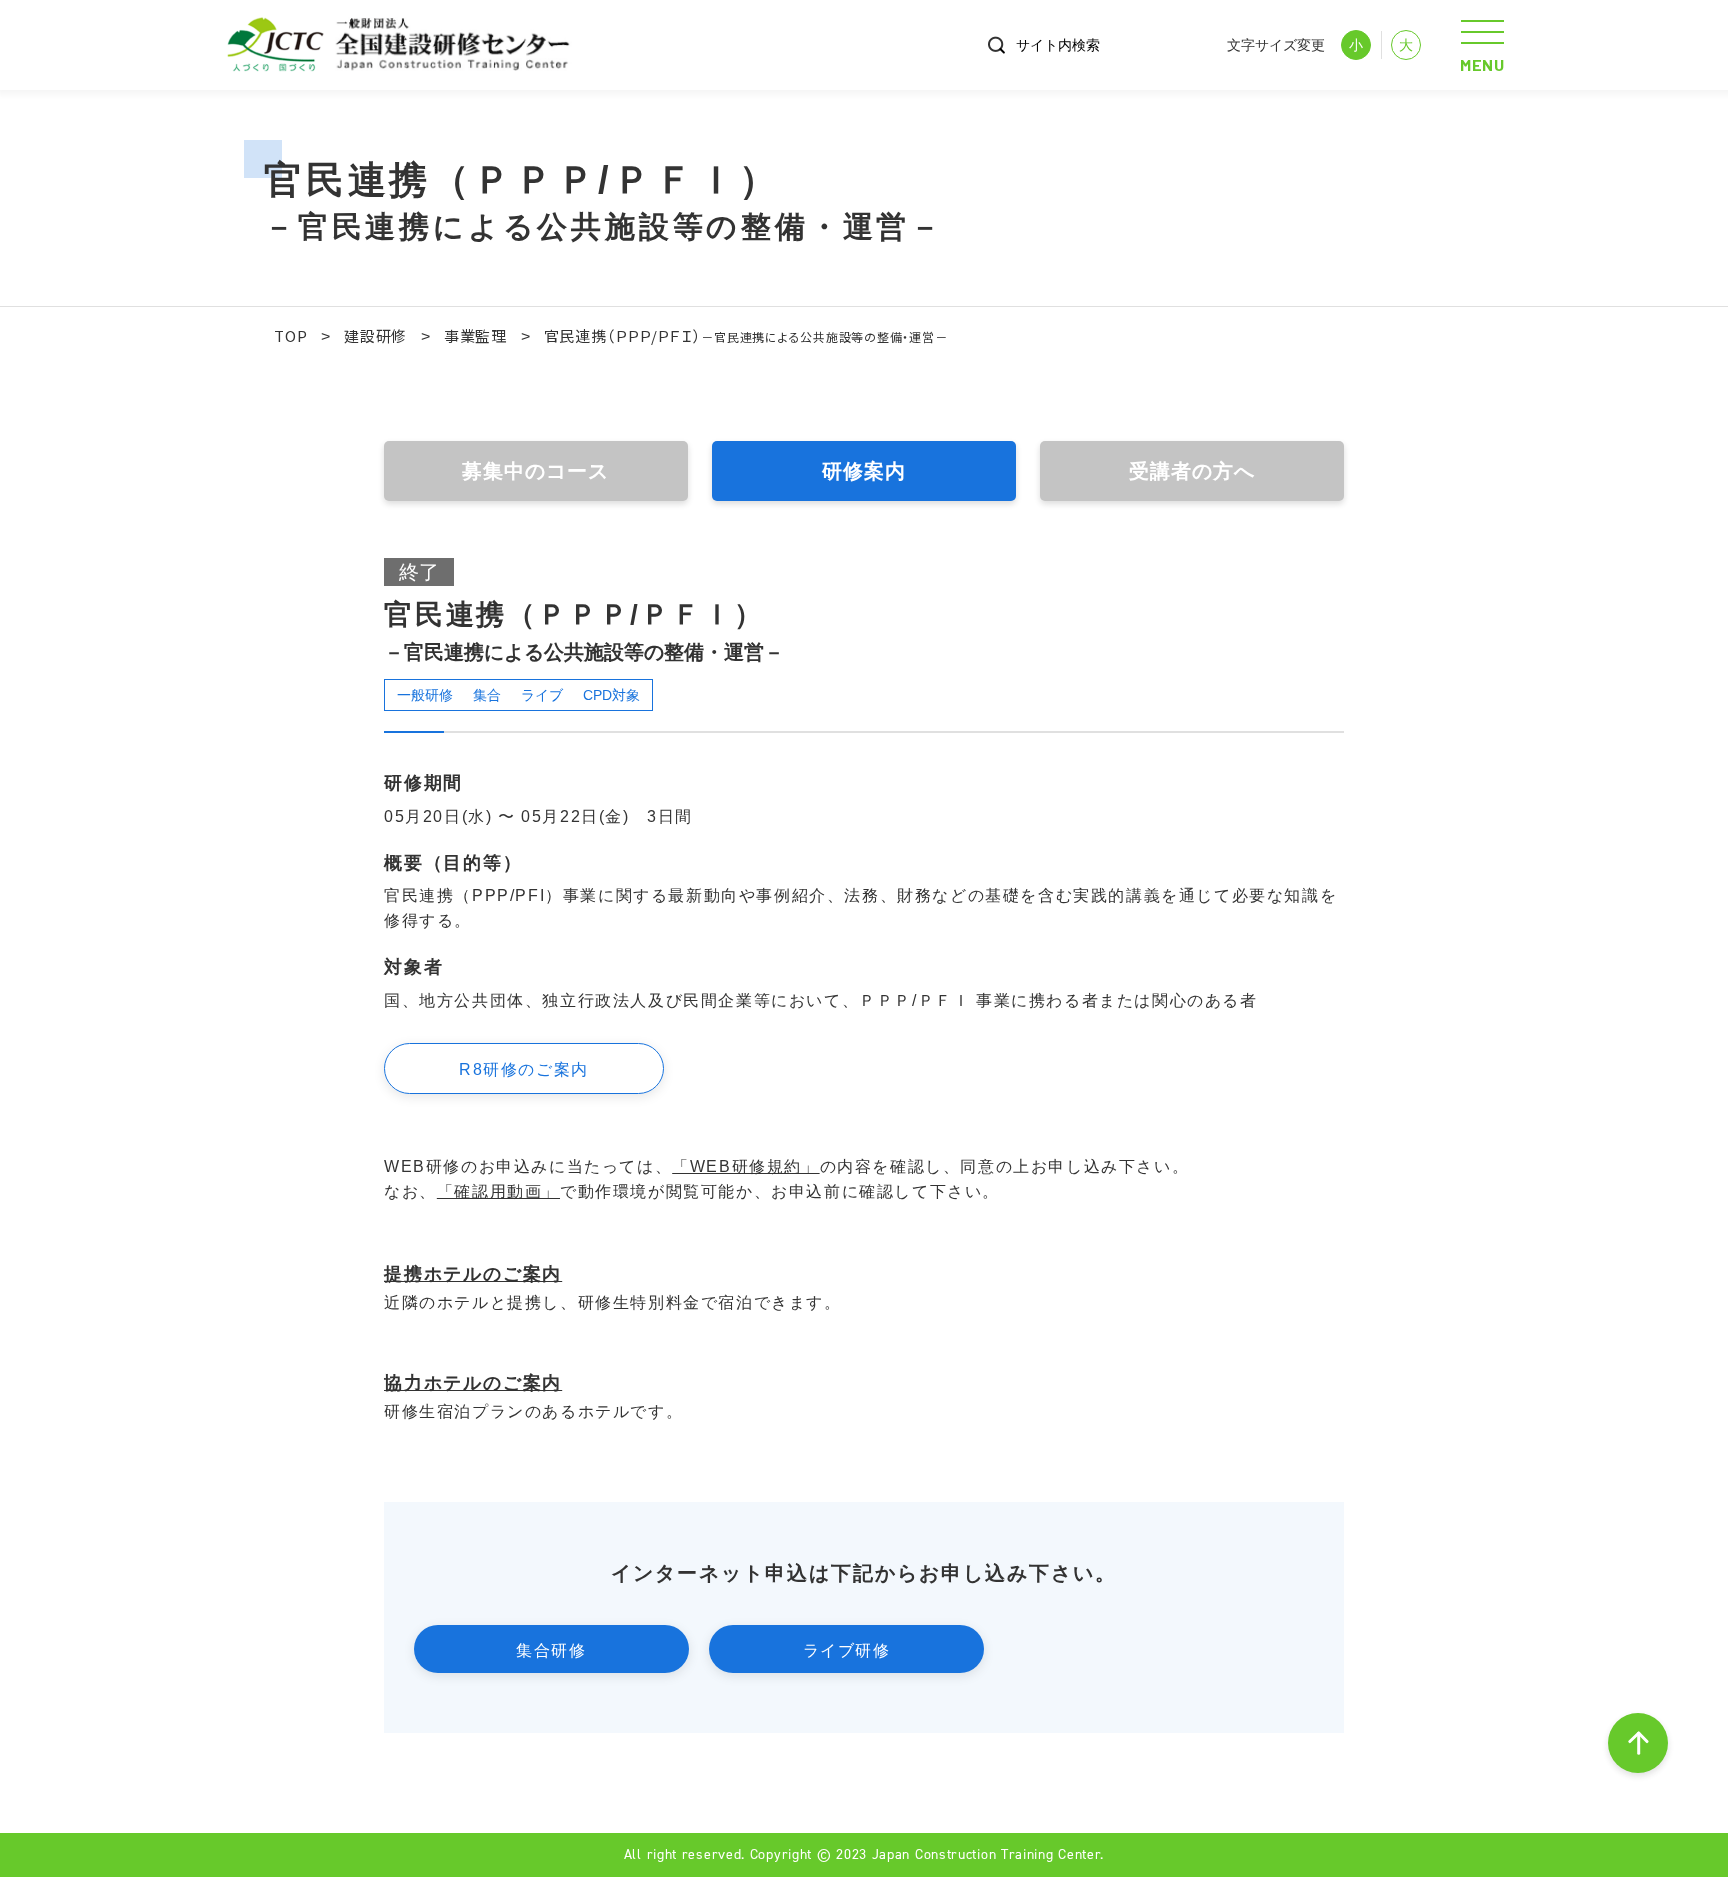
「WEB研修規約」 (745, 1166)
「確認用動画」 (498, 1191)
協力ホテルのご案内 (473, 1383)
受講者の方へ (1192, 471)
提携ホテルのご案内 (473, 1274)
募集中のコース (535, 471)
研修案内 (864, 471)
